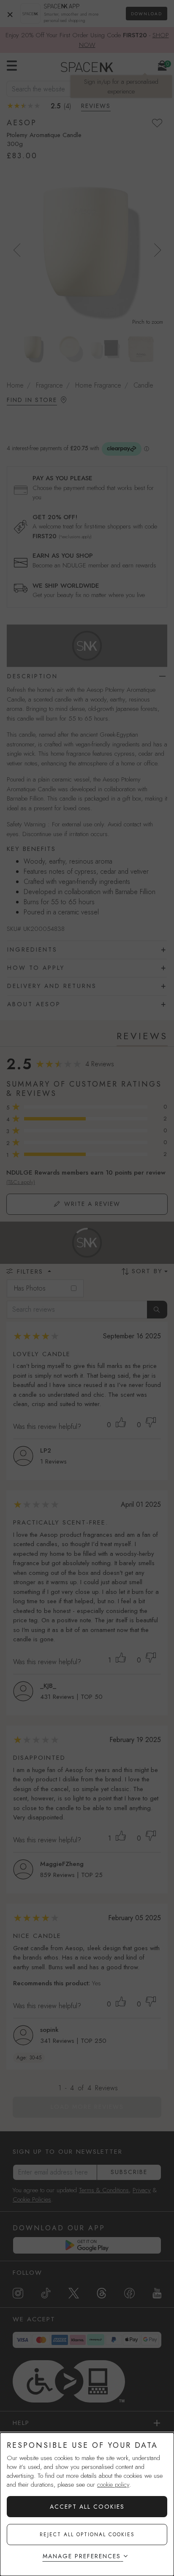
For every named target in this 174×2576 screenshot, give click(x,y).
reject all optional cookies (87, 2535)
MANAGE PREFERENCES (82, 2556)
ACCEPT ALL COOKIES (87, 2507)
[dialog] (87, 2504)
